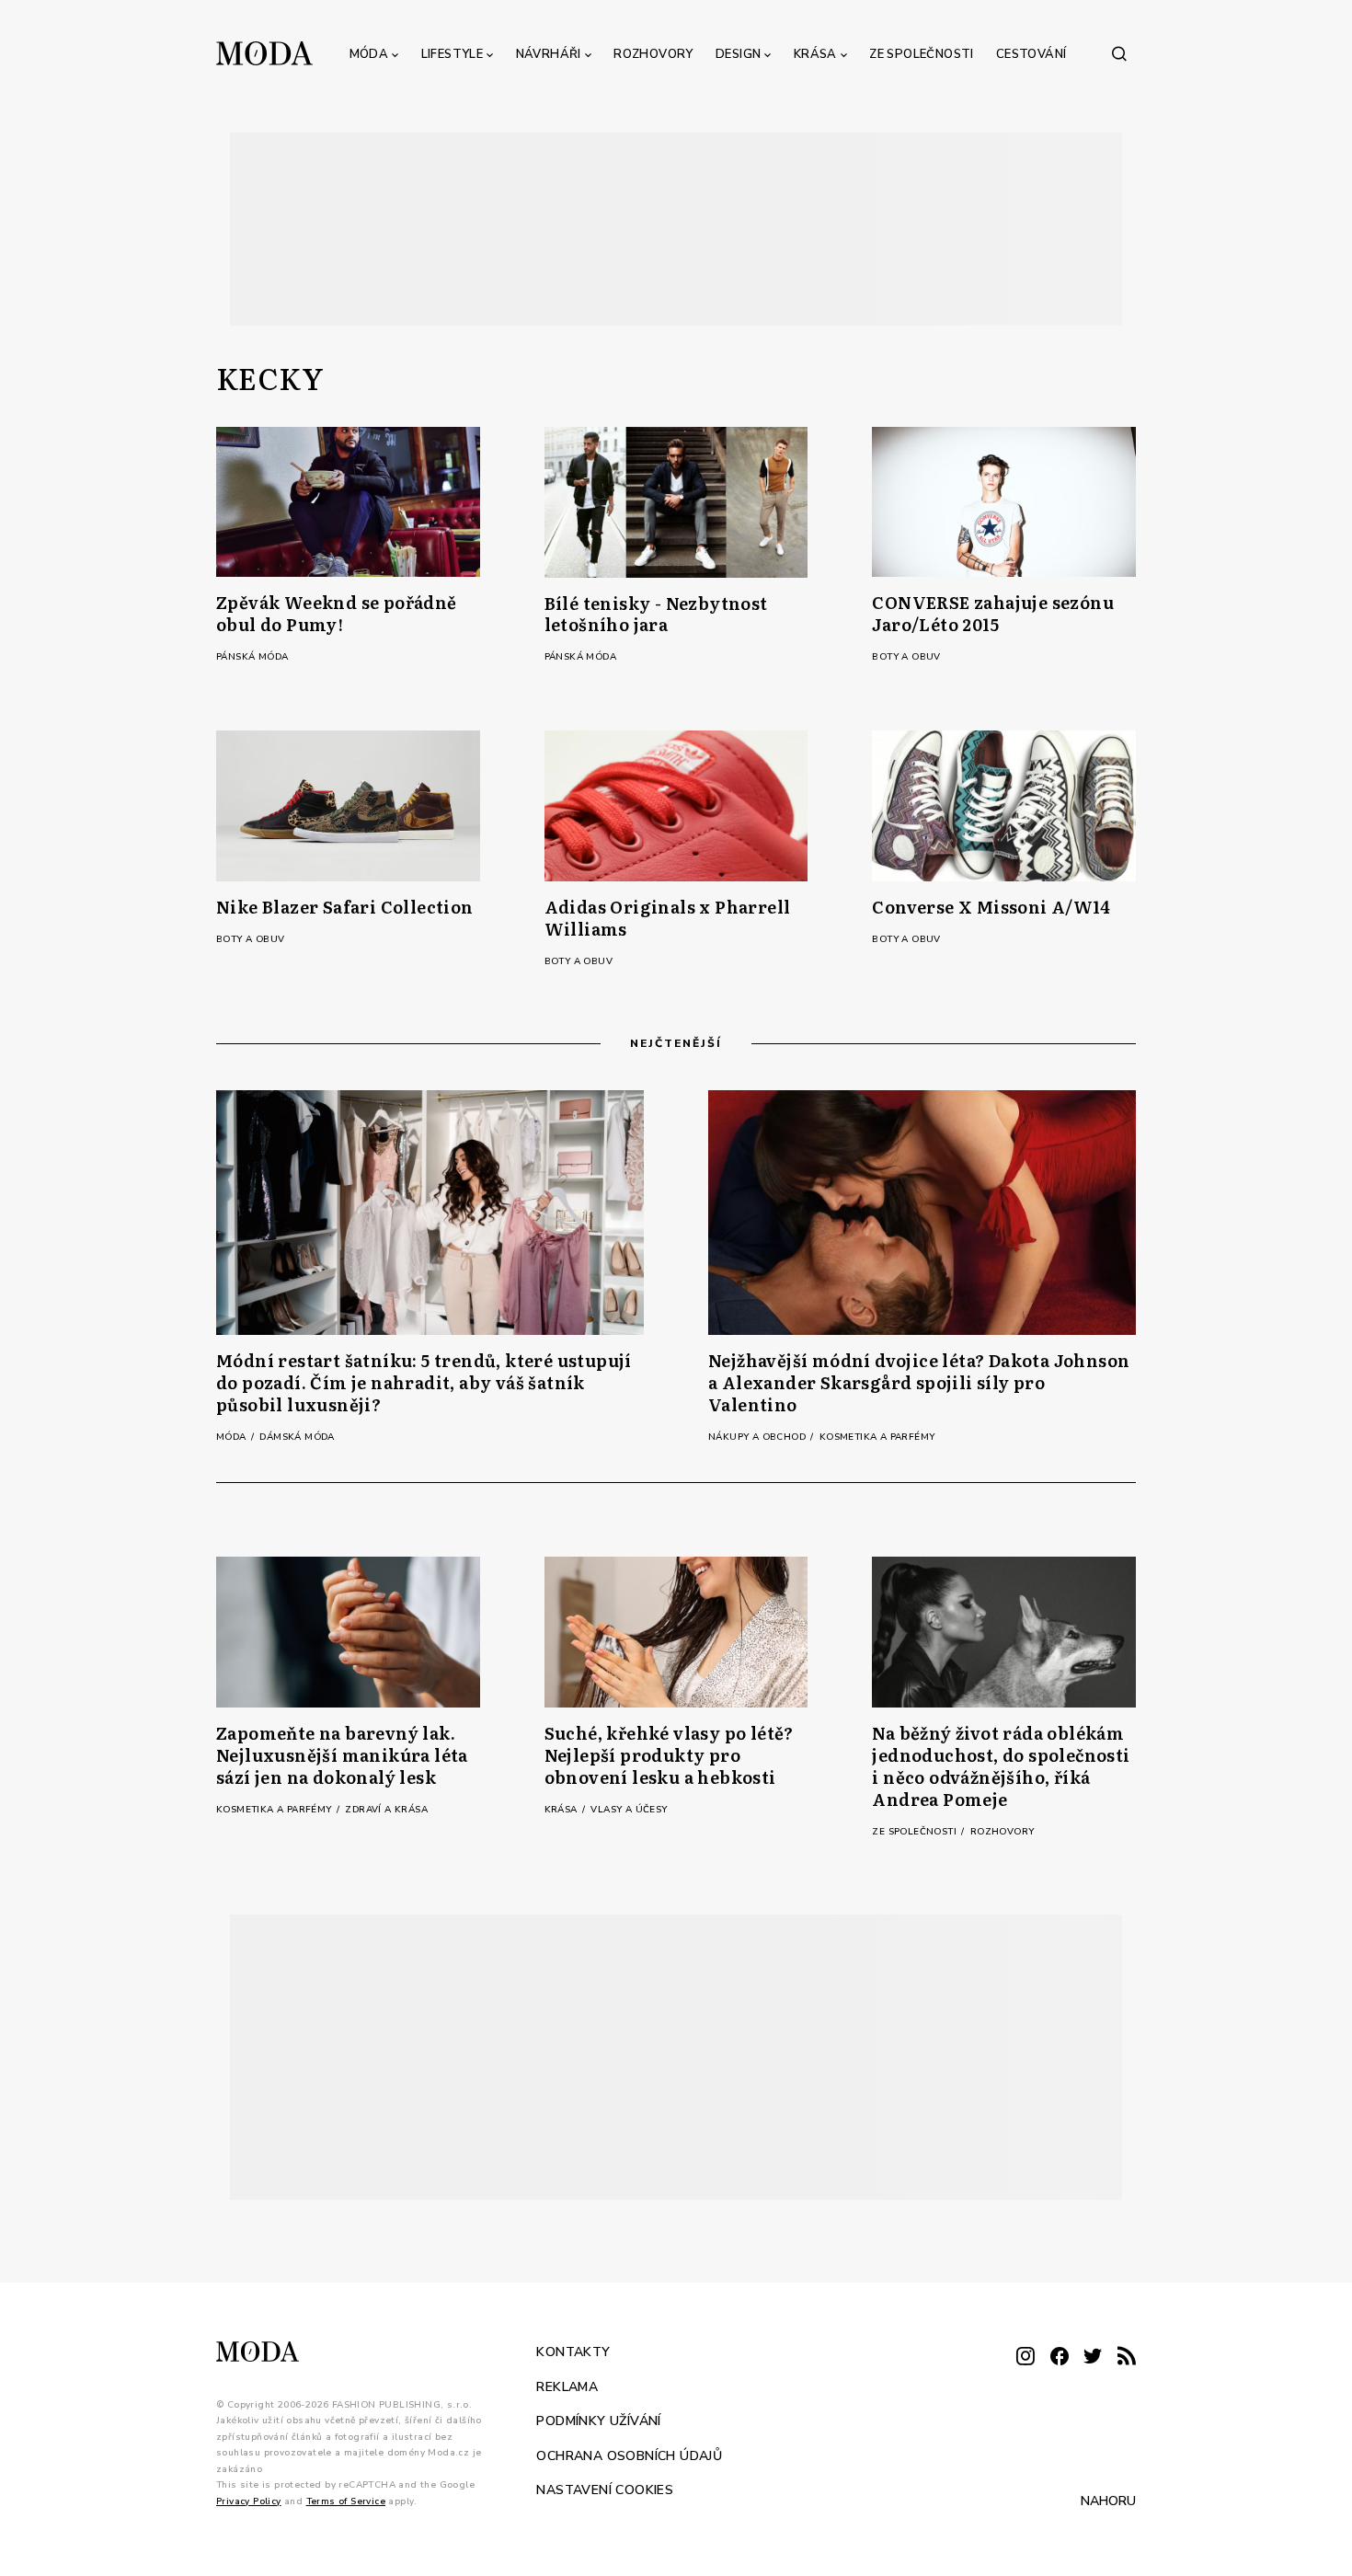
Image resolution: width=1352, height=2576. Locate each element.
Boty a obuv (906, 657)
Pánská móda (252, 657)
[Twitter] (1093, 2357)
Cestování (1031, 54)
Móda (369, 54)
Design (738, 54)
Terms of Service (346, 2501)
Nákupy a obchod (758, 1437)
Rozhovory (653, 54)
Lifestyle (453, 54)
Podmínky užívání (598, 2421)
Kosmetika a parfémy (877, 1437)
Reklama (567, 2386)
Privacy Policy (249, 2501)
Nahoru (1108, 2501)
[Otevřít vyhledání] (1119, 53)
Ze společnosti (922, 54)
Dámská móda (297, 1437)
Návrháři (549, 54)
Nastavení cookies (605, 2490)
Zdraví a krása (386, 1810)
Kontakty (573, 2352)
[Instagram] (1025, 2357)
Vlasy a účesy (629, 1810)
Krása (815, 54)
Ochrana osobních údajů (629, 2455)
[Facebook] (1060, 2357)
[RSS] (1127, 2357)
